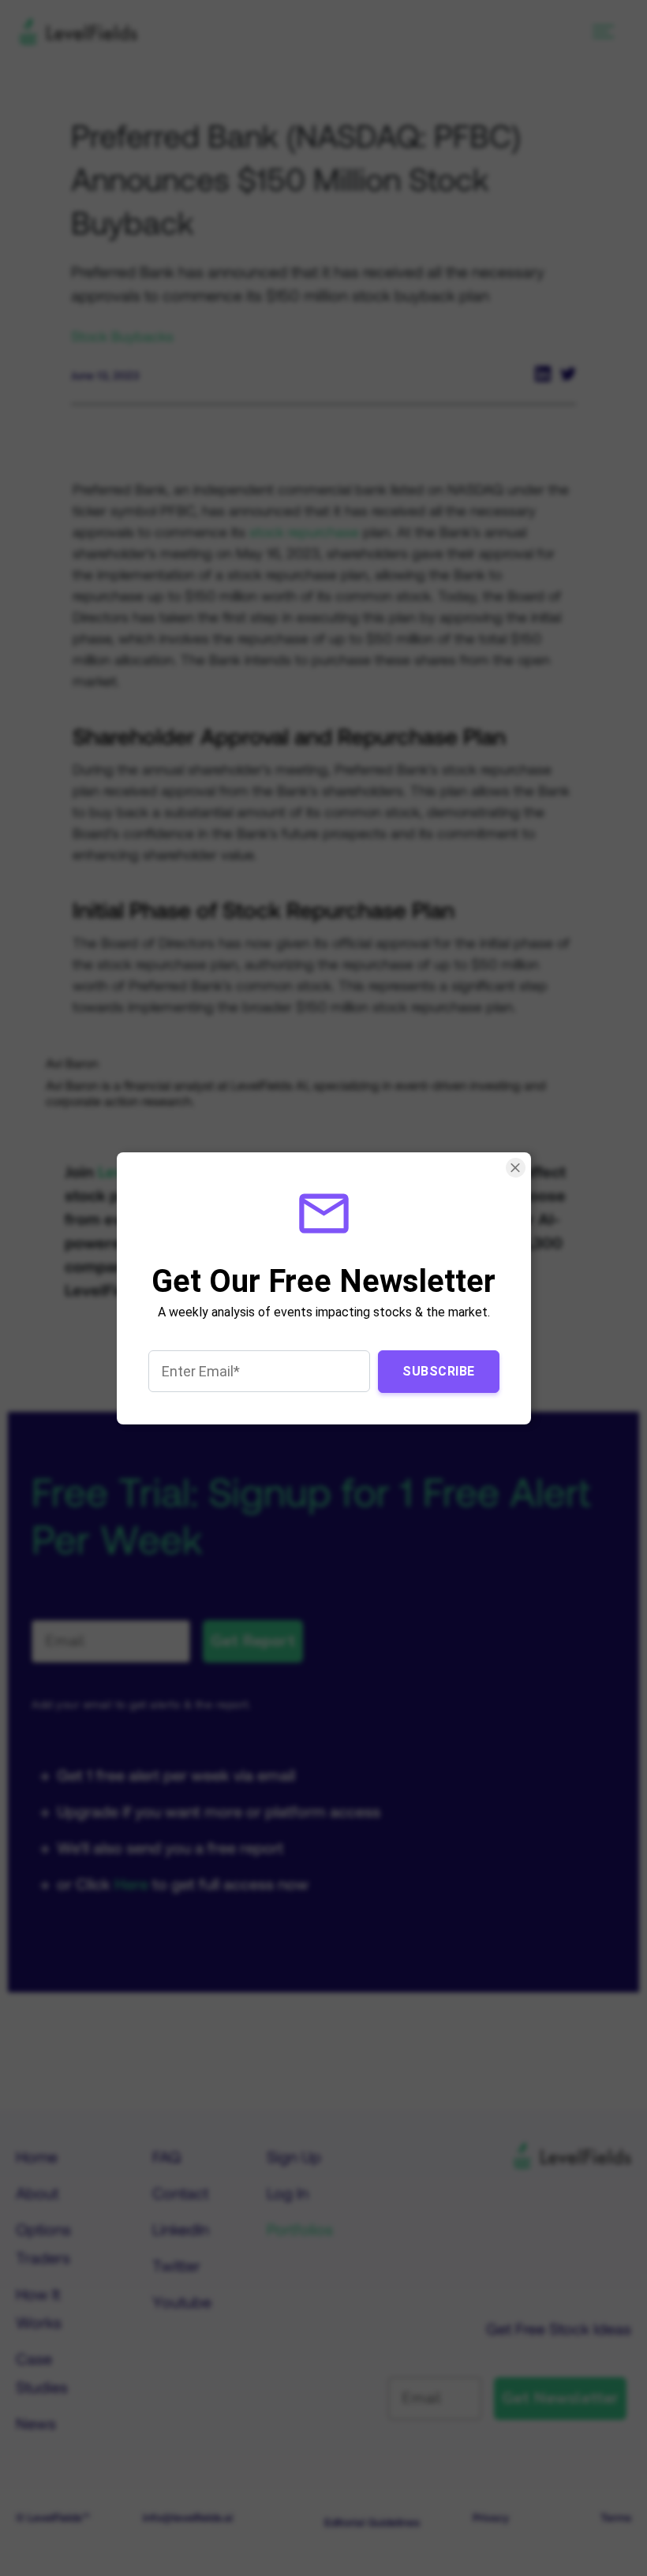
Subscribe (439, 1370)
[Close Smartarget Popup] (515, 1168)
